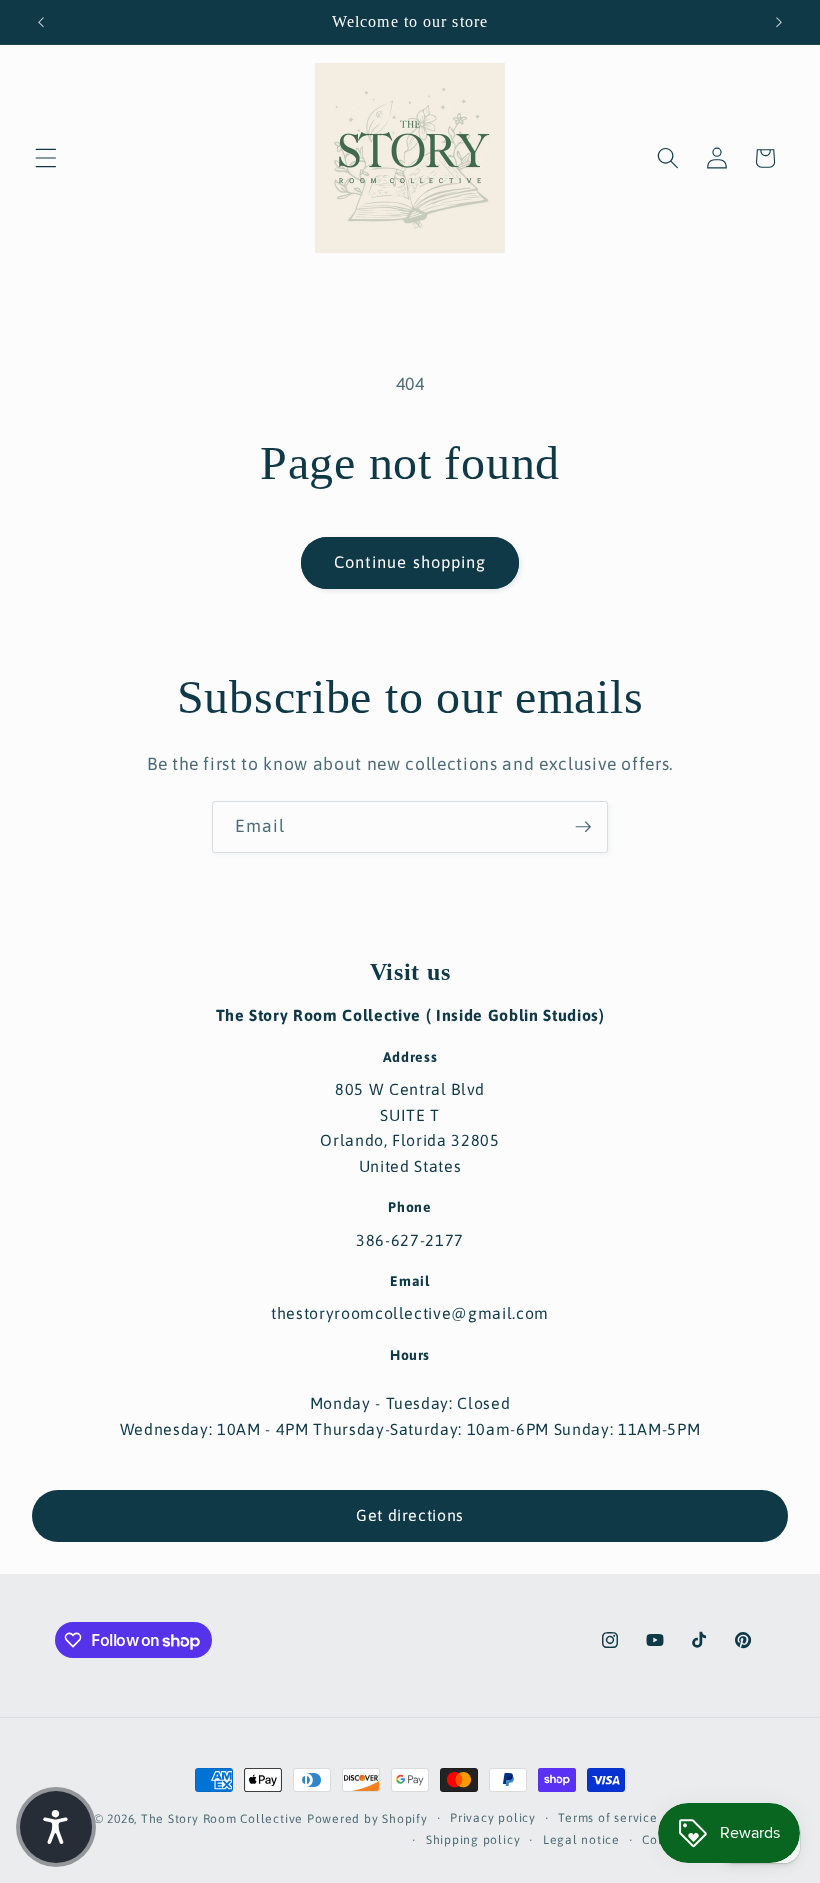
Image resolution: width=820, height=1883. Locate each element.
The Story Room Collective (224, 1819)
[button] (46, 158)
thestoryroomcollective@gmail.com (410, 1313)
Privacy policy (493, 1818)
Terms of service (607, 1818)
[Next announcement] (779, 22)
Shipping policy (473, 1840)
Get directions (410, 1515)
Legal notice (581, 1840)
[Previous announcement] (41, 22)
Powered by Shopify (367, 1819)
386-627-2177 (410, 1240)
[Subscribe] (583, 827)
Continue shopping (410, 562)
